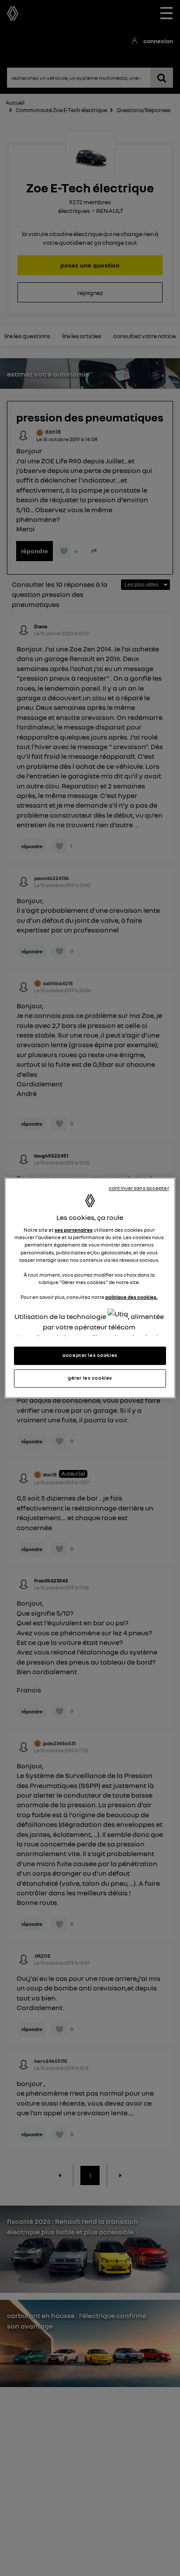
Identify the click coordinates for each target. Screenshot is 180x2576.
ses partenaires (74, 1230)
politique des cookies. (132, 1297)
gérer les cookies (90, 1378)
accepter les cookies (90, 1356)
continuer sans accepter (139, 1188)
